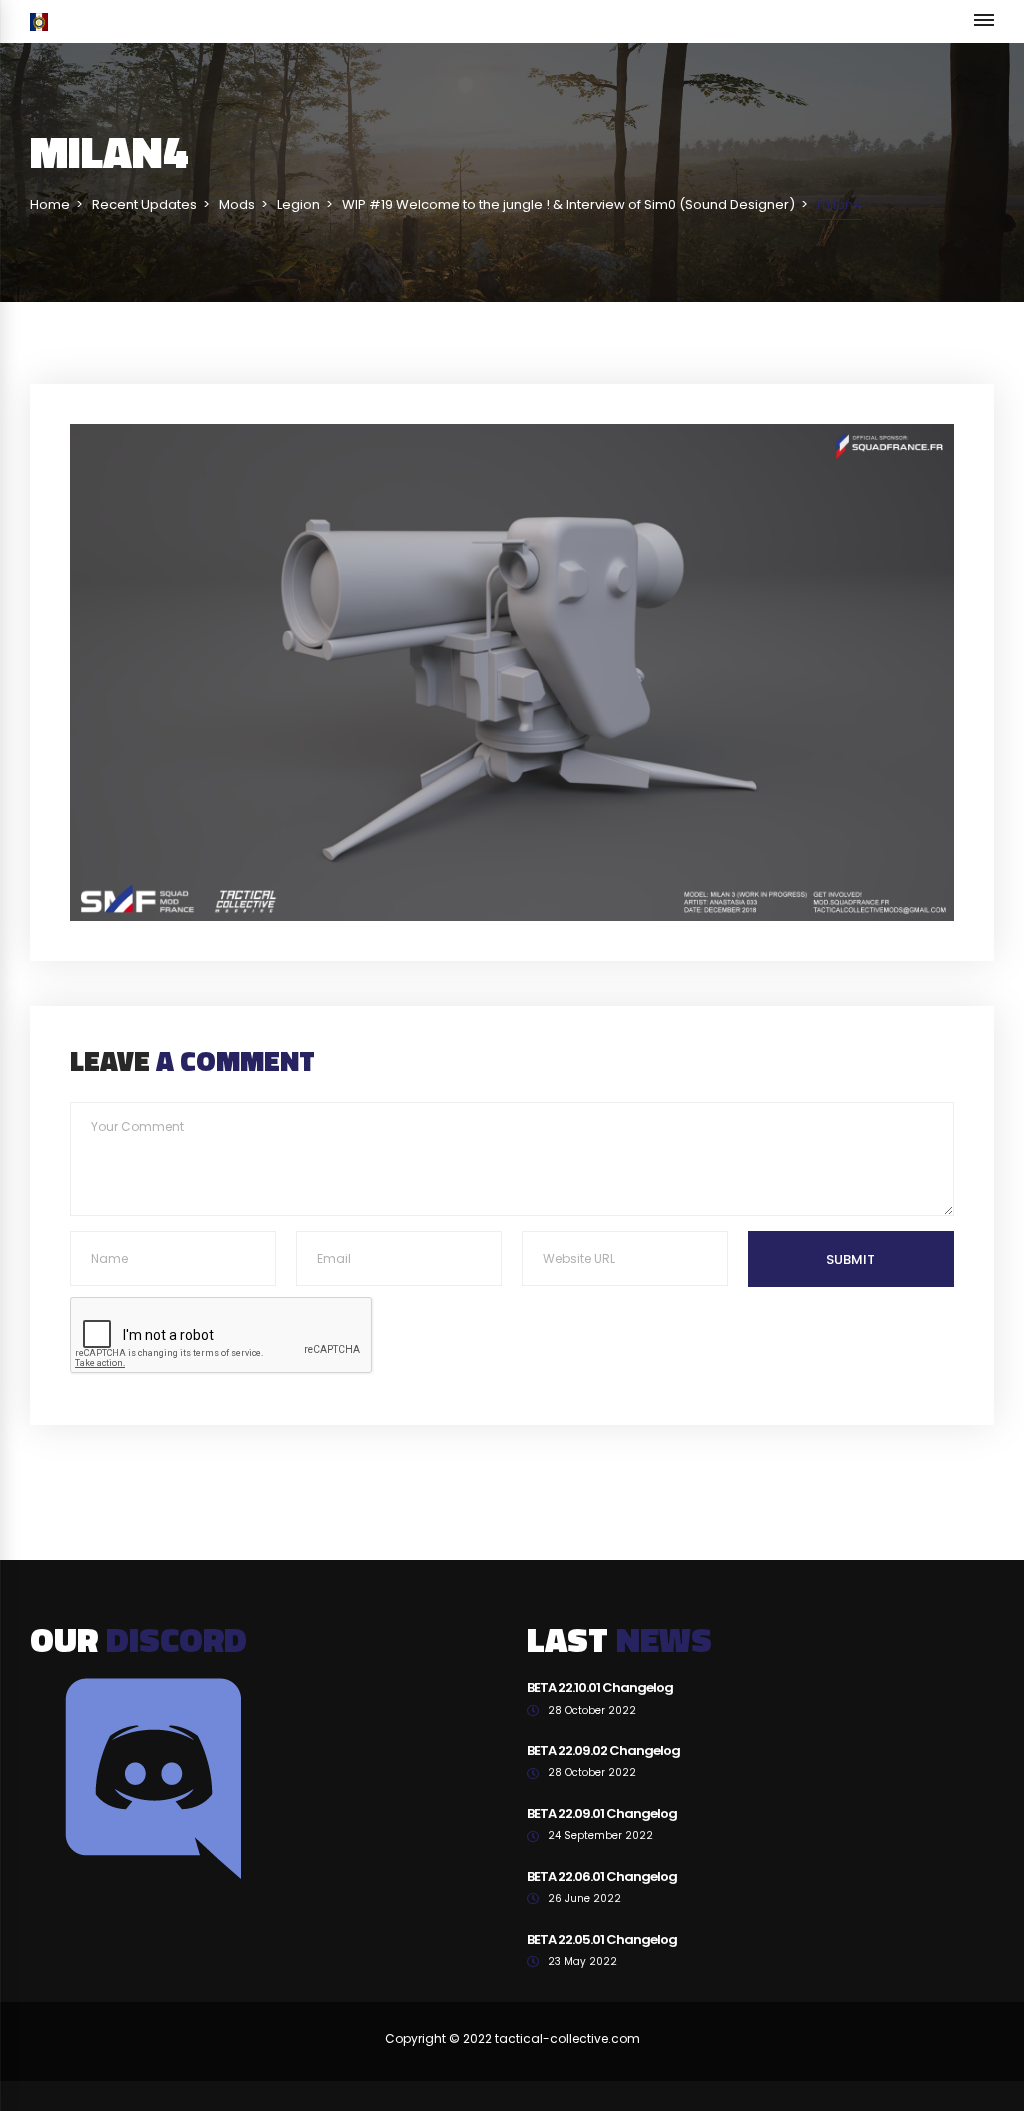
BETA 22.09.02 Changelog (603, 1750)
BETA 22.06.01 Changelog (602, 1876)
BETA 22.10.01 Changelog (600, 1687)
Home (50, 204)
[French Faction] (39, 21)
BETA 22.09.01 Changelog (602, 1813)
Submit (850, 1259)
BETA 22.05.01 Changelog (602, 1939)
